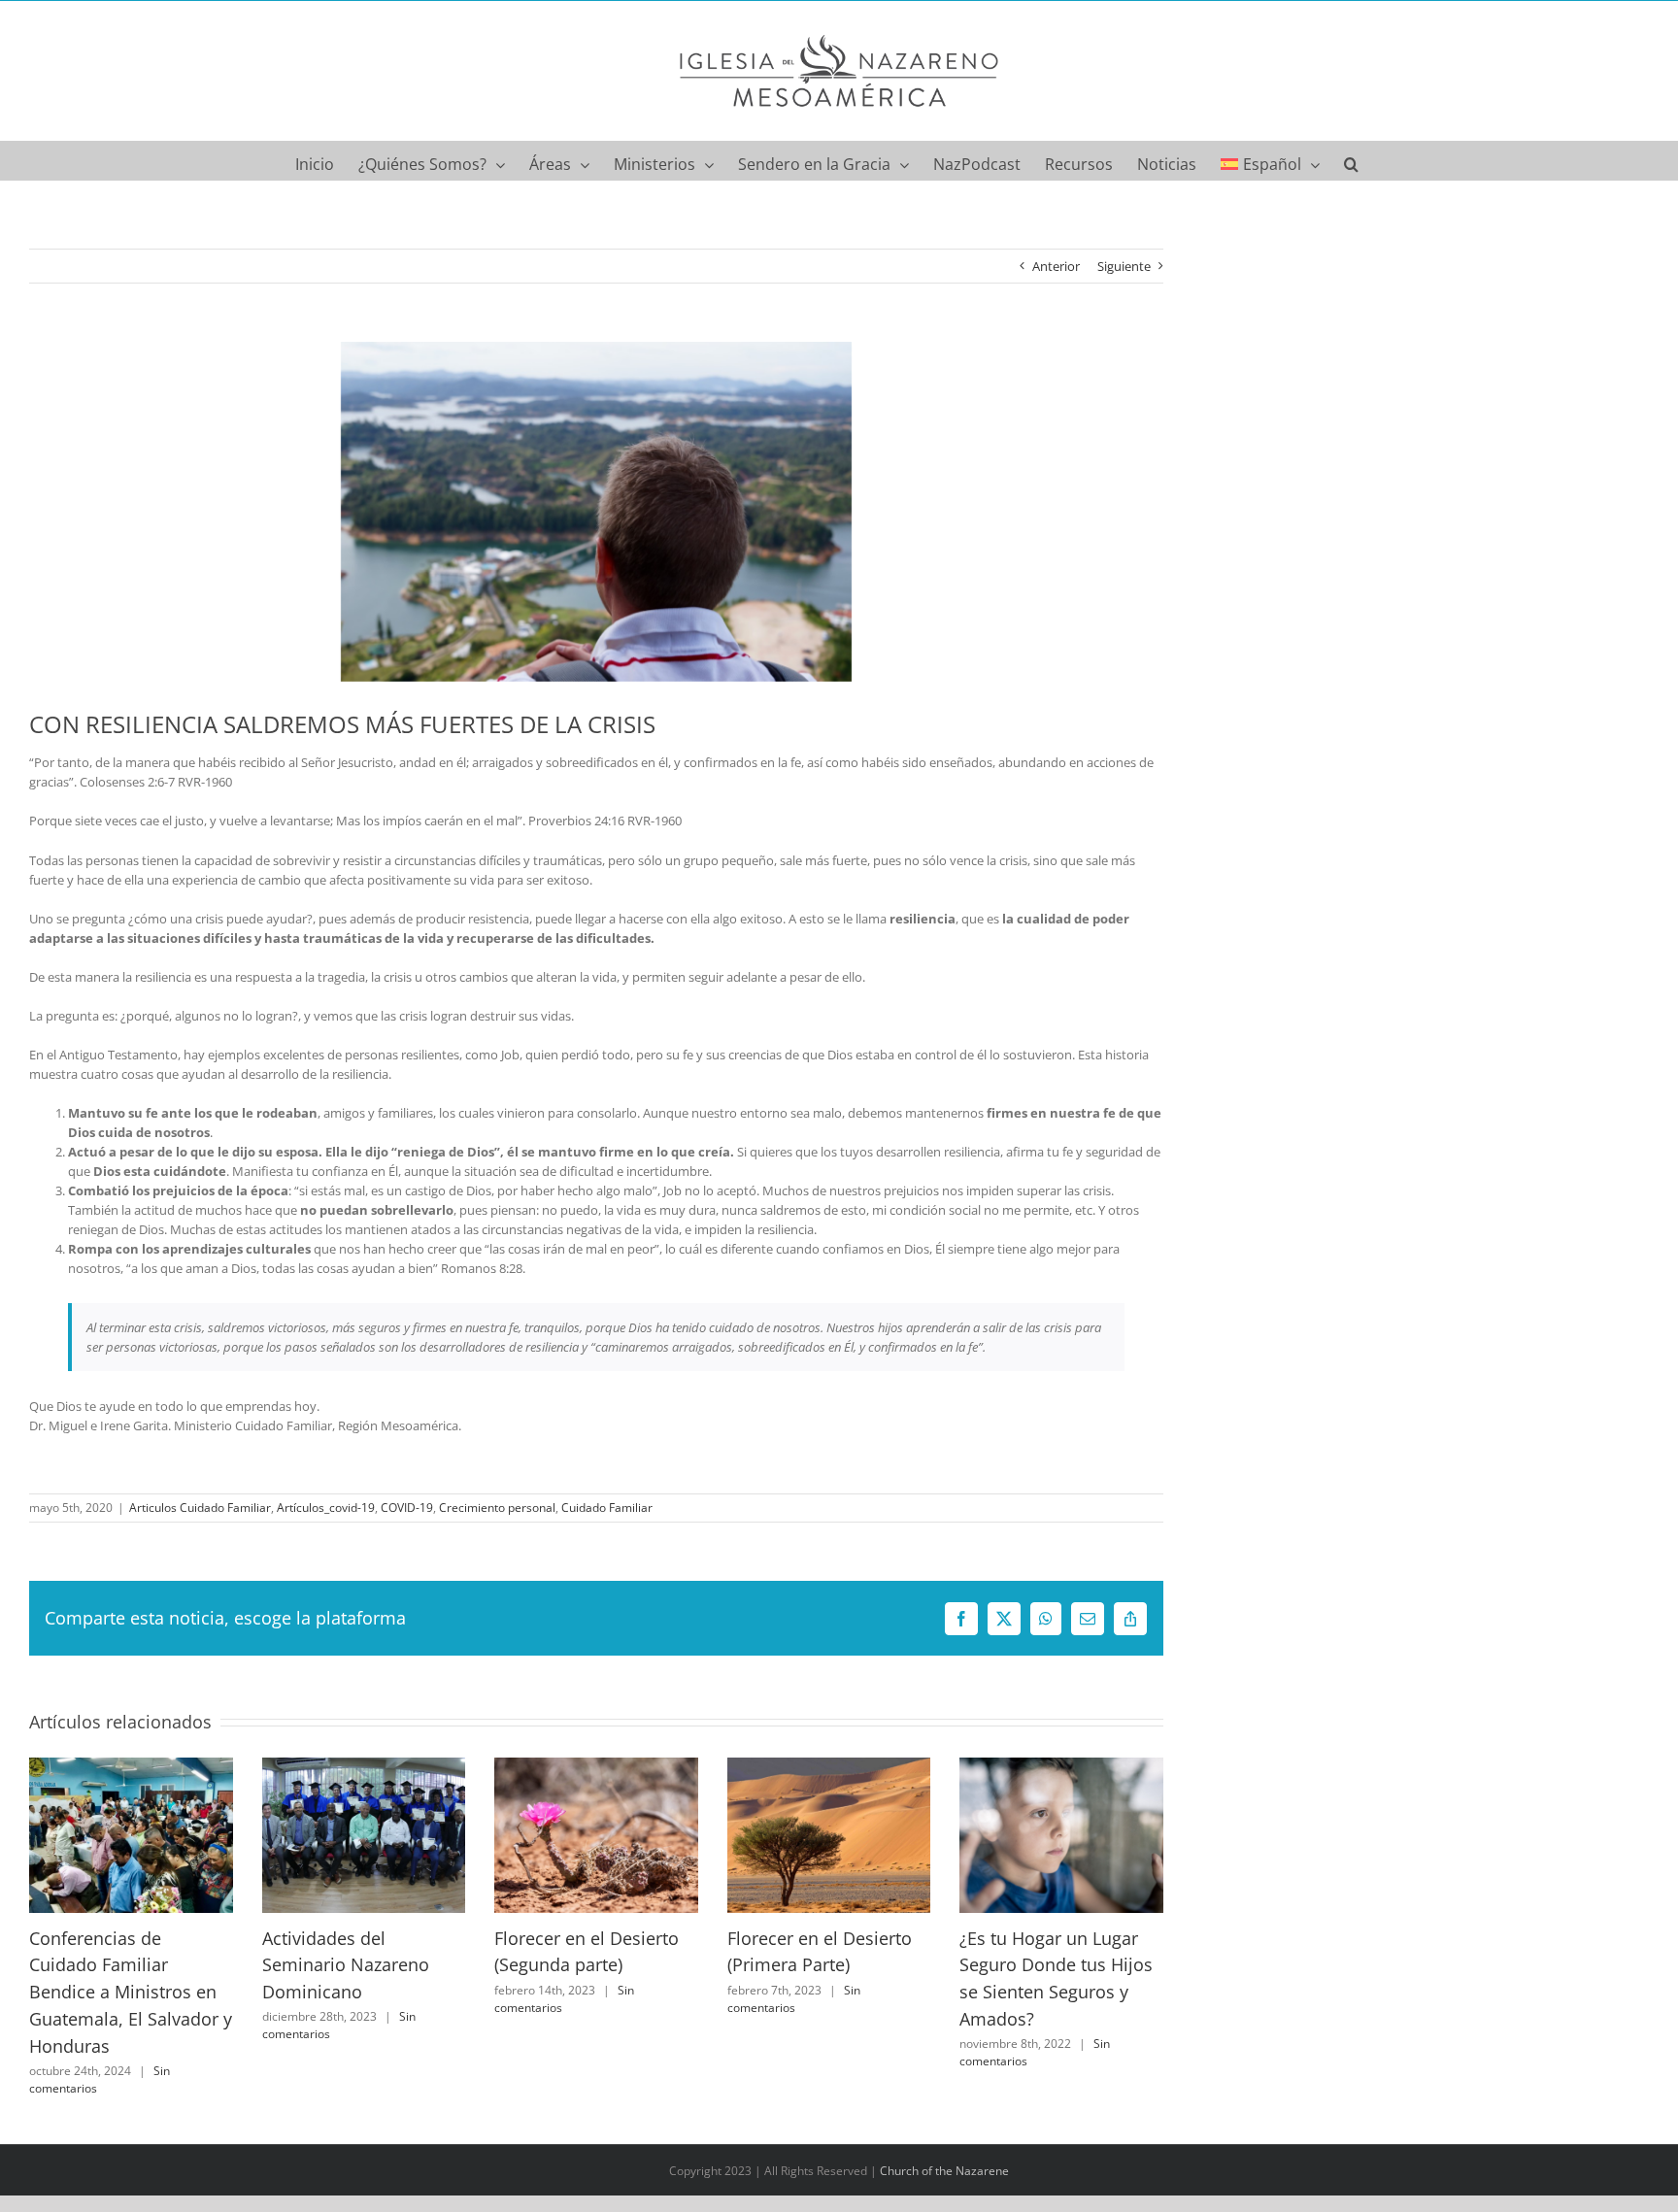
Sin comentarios (794, 1999)
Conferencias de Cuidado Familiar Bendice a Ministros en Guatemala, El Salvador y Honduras (131, 1992)
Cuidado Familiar (607, 1508)
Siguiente (1124, 266)
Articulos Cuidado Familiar (200, 1508)
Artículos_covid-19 (326, 1508)
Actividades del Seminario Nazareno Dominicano (346, 1965)
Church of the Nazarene (944, 2171)
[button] (1351, 160)
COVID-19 (407, 1508)
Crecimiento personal (497, 1508)
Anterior (1056, 266)
